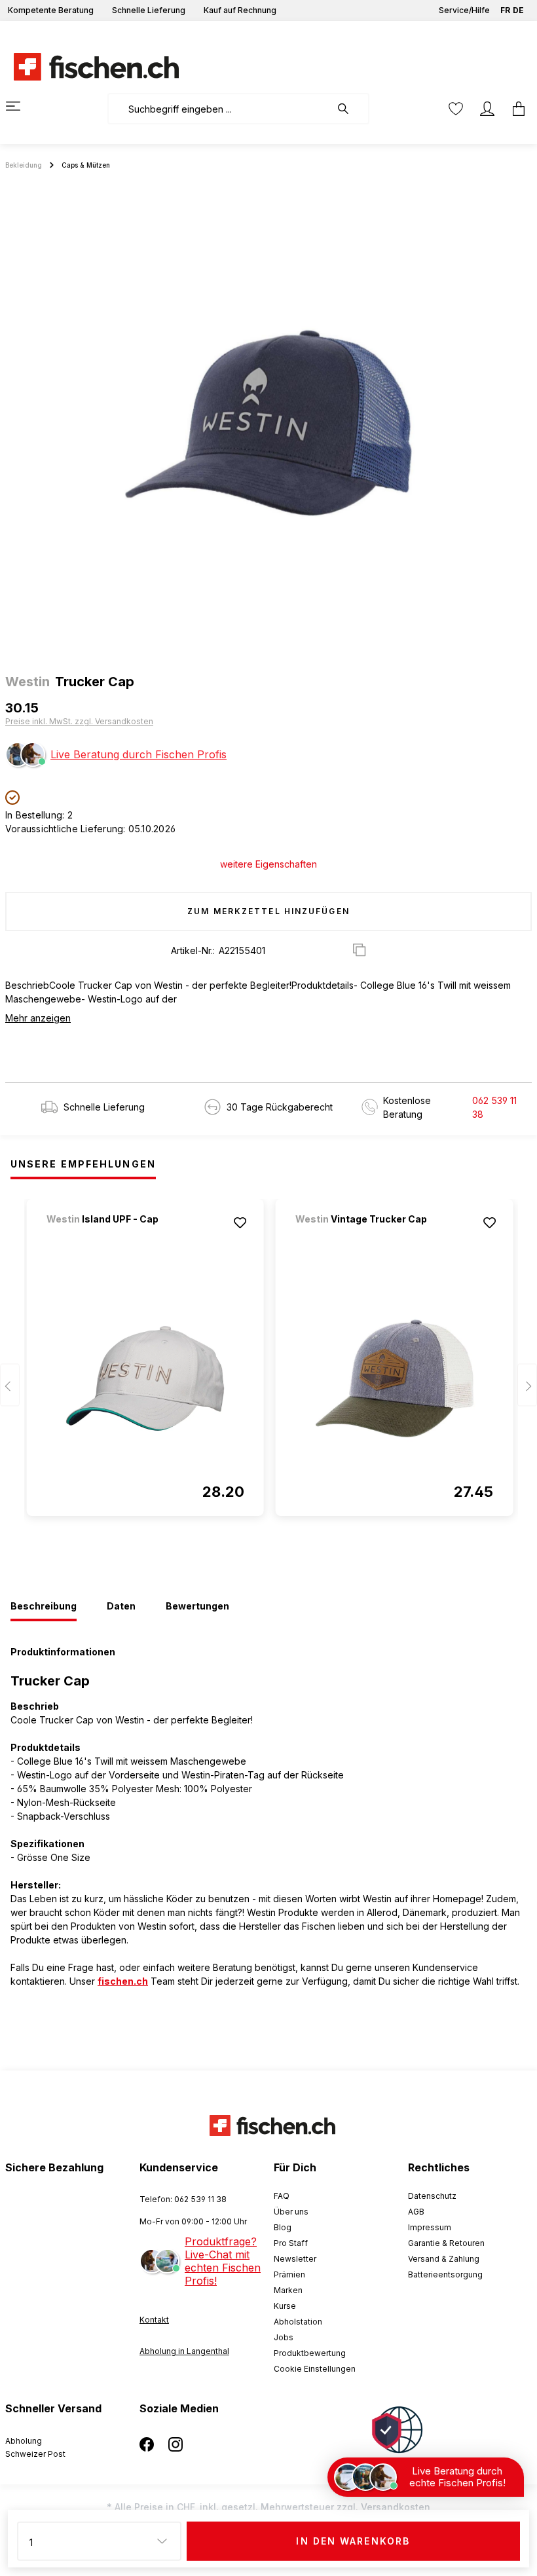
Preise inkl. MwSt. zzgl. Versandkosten (79, 721)
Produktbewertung (310, 2353)
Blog (283, 2227)
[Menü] (21, 106)
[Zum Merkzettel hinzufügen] (240, 1223)
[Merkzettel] (456, 109)
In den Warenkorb (353, 2541)
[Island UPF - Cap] (115, 1237)
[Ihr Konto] (487, 109)
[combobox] (219, 109)
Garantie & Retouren (446, 2243)
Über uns (291, 2212)
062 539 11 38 (494, 1107)
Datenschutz (432, 2196)
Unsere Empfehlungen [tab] (83, 1164)
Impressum (430, 2227)
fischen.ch (123, 1981)
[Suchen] (350, 109)
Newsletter (295, 2259)
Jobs (284, 2337)
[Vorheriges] (10, 1385)
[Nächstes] (527, 1385)
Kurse (285, 2306)
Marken (288, 2290)
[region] (268, 423)
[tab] (44, 1607)
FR (505, 10)
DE (518, 10)
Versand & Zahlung (444, 2259)
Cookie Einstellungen (315, 2369)
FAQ (282, 2196)
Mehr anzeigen (38, 1018)
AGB (416, 2212)
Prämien (289, 2274)
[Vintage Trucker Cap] (364, 1237)
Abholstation (298, 2322)
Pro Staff (291, 2243)
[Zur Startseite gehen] (88, 67)
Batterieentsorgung (445, 2274)
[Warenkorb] (515, 109)
